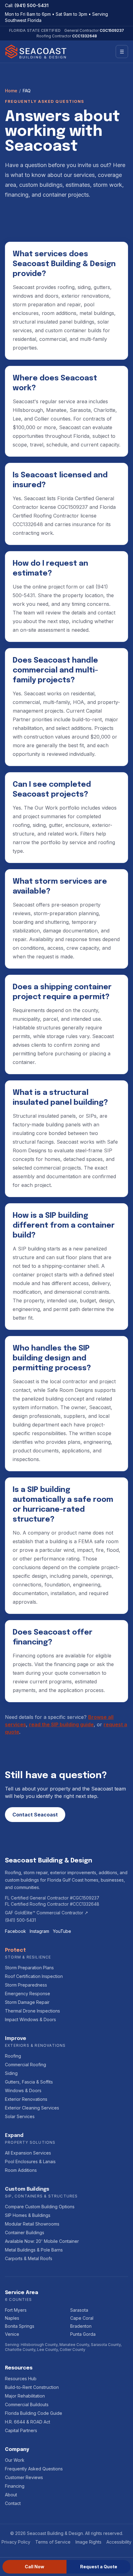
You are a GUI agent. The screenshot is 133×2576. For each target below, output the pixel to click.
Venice (12, 2334)
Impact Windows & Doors (30, 2019)
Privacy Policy (16, 2542)
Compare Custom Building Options (40, 2207)
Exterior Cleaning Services (32, 2108)
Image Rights (88, 2542)
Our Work (15, 2460)
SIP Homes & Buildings (28, 2215)
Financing (15, 2486)
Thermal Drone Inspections (32, 2011)
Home (11, 91)
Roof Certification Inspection (34, 1976)
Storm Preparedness (26, 1985)
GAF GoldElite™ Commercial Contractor (47, 1913)
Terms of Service (53, 2542)
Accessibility (119, 2542)
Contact (13, 2503)
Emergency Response (28, 1994)
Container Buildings (25, 2233)
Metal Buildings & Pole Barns (34, 2250)
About (11, 2495)
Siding (11, 2073)
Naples (12, 2318)
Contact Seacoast (35, 1815)
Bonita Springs (20, 2326)
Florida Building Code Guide (34, 2413)
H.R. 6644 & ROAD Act (28, 2422)
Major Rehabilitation (25, 2396)
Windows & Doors (23, 2090)
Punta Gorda (83, 2334)
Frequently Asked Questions (34, 2469)
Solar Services (20, 2116)
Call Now (34, 2567)
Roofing (13, 2056)
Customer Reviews (24, 2477)
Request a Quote (99, 2567)
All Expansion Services (28, 2153)
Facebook (15, 1931)
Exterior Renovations (26, 2099)
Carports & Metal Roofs (29, 2258)
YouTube (62, 1931)
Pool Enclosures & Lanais (30, 2161)
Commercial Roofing (26, 2065)
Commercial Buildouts (27, 2404)
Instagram (39, 1931)
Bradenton (81, 2326)
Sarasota (79, 2310)
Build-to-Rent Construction (32, 2387)
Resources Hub (21, 2379)
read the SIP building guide (61, 1724)
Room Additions (21, 2170)
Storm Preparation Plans (29, 1968)
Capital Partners (21, 2430)
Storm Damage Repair (27, 2002)
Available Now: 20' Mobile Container (42, 2241)
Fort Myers (16, 2310)
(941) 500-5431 (32, 5)
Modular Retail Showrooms (32, 2224)
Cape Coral (82, 2318)
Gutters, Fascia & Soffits (29, 2082)
